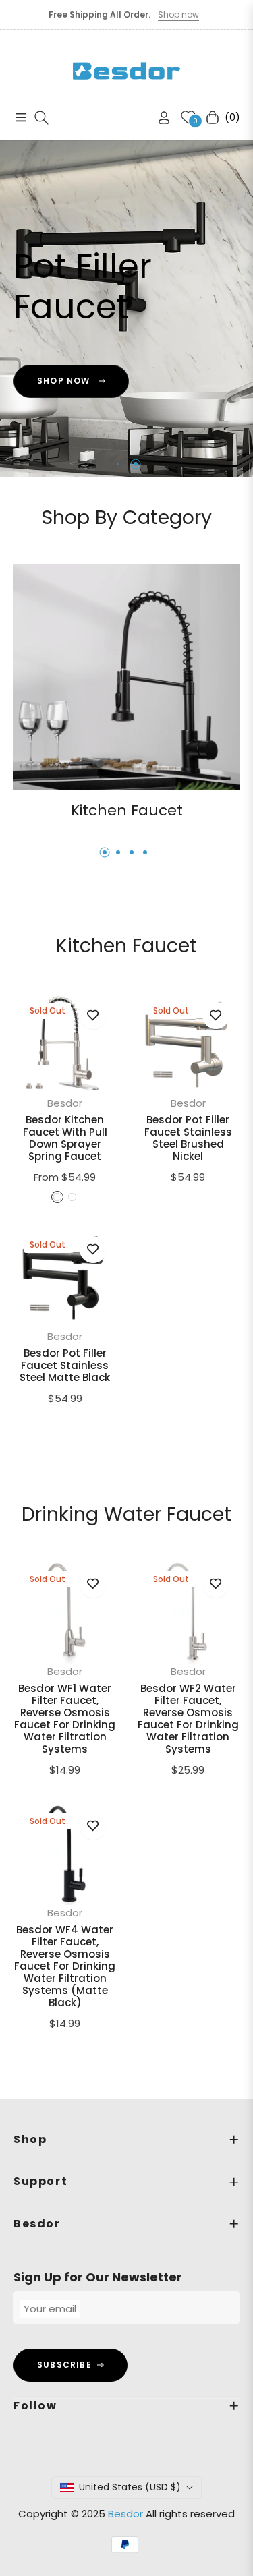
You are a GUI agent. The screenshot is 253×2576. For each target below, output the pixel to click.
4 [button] (145, 852)
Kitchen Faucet (127, 810)
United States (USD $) (130, 2487)
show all (126, 1439)
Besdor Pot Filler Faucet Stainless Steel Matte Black (65, 1366)
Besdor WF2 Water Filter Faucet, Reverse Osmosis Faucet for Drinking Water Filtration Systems (188, 1719)
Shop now (178, 14)
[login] (159, 118)
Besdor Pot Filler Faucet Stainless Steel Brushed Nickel (188, 1138)
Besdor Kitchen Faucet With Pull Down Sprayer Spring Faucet (65, 1138)
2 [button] (136, 464)
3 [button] (132, 852)
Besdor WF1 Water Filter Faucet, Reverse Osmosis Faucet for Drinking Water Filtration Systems (65, 1719)
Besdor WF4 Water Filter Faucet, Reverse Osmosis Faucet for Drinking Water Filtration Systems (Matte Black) (65, 1966)
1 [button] (117, 464)
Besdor (65, 1103)
